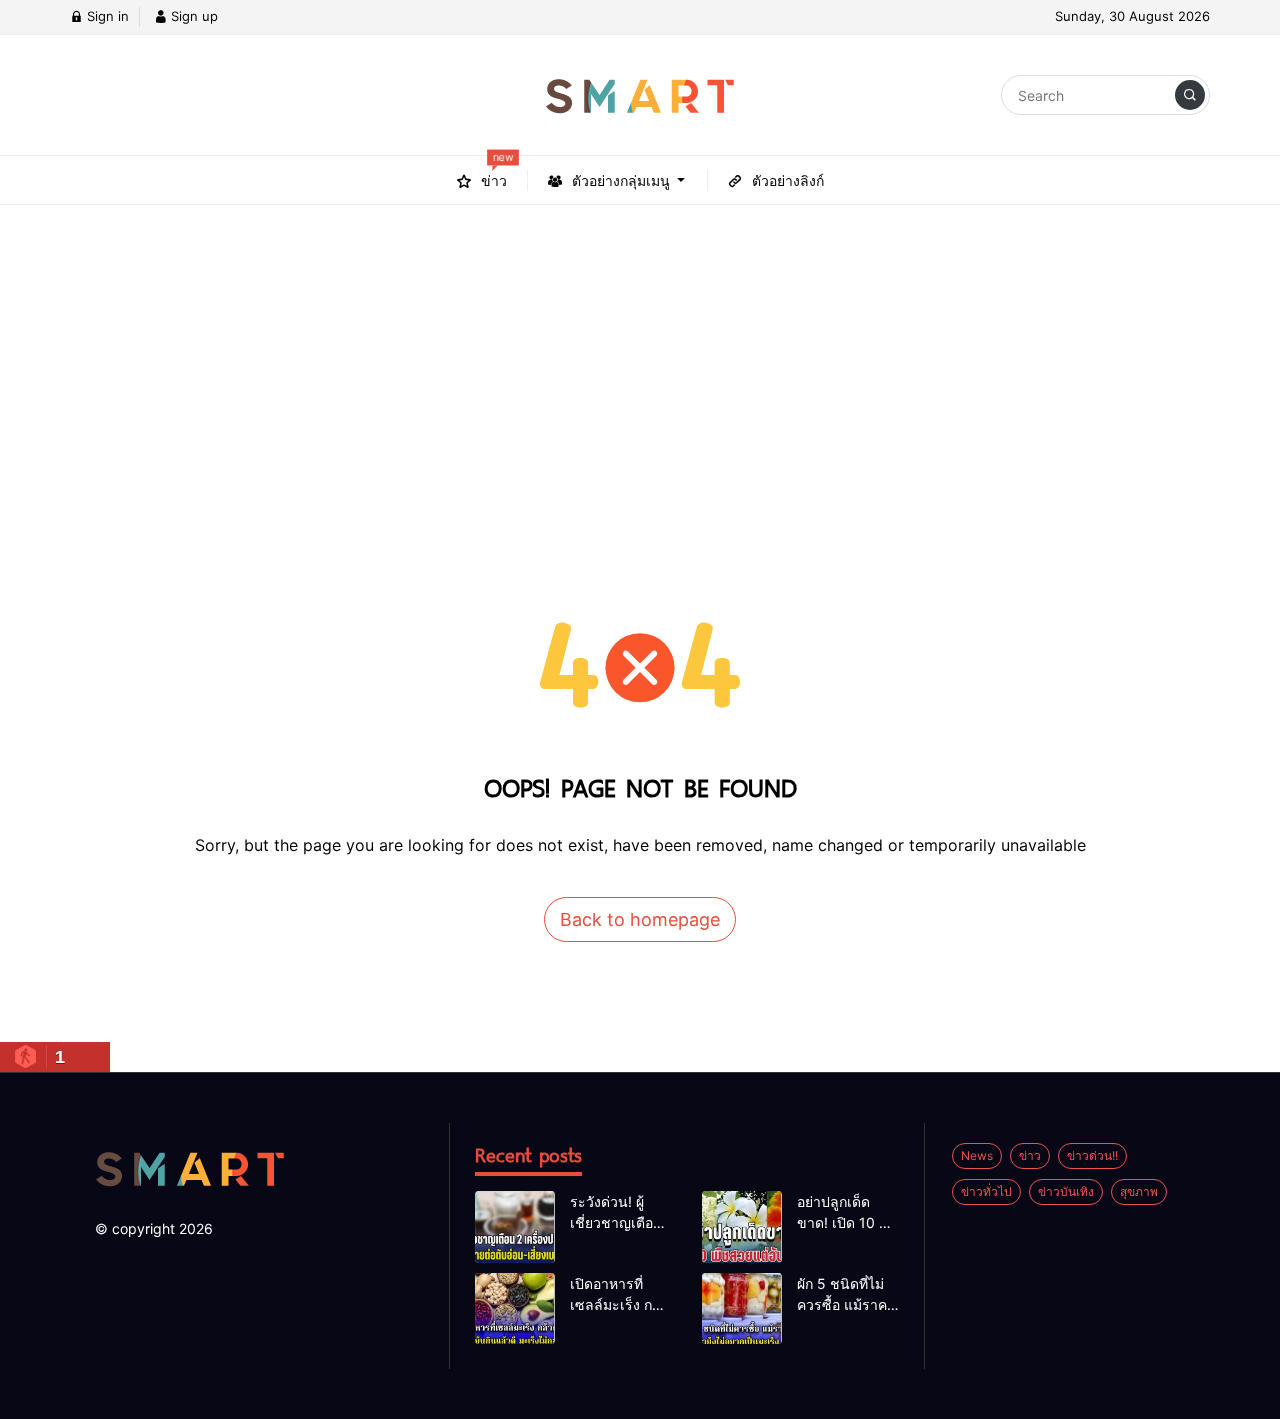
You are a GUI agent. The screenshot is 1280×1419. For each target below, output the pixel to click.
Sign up (192, 16)
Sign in (106, 16)
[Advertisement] (640, 355)
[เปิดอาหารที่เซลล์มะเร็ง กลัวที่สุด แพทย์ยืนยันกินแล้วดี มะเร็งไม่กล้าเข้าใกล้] (515, 1309)
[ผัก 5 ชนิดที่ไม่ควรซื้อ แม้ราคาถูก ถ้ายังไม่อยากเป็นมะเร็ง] (742, 1309)
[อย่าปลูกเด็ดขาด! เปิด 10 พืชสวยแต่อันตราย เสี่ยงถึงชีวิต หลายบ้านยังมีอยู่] (742, 1227)
